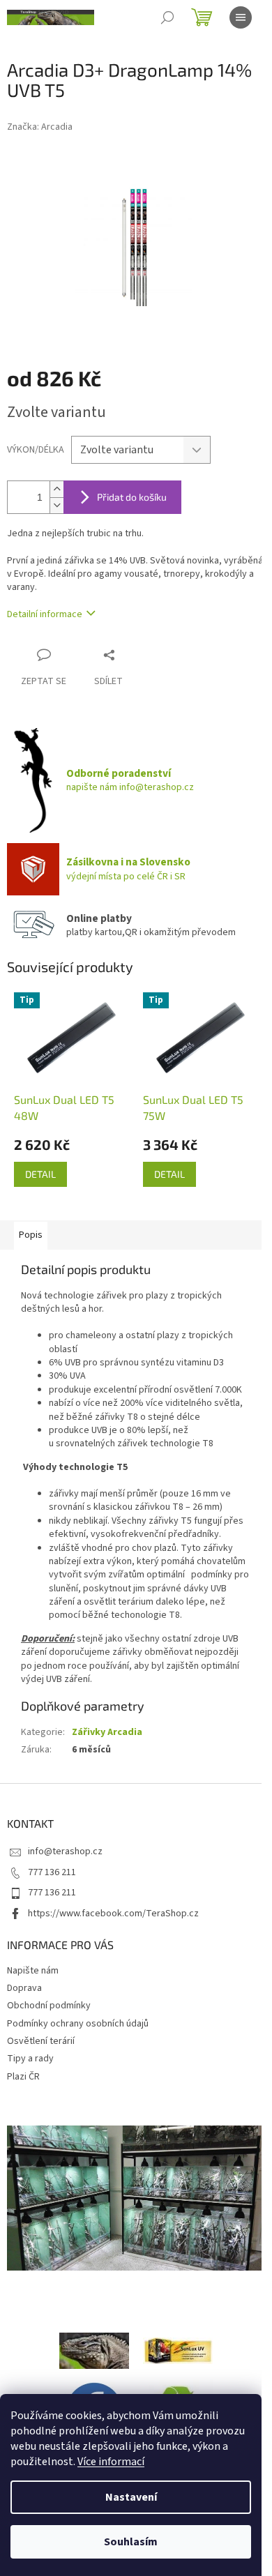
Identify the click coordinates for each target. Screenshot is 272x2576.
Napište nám (33, 1971)
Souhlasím (131, 2542)
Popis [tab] (31, 1235)
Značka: (40, 127)
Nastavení (131, 2497)
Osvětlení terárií (41, 2041)
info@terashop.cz (65, 1851)
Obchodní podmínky (49, 2006)
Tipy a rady (30, 2059)
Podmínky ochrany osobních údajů (78, 2024)
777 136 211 (52, 1872)
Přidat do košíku (132, 497)
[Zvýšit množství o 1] (56, 489)
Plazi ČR (23, 2077)
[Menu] (241, 17)
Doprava (24, 1988)
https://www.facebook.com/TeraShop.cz (113, 1914)
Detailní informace (45, 614)
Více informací (111, 2462)
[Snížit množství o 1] (56, 505)
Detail (40, 1174)
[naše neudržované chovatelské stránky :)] (94, 2350)
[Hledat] (167, 17)
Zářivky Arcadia (107, 1732)
